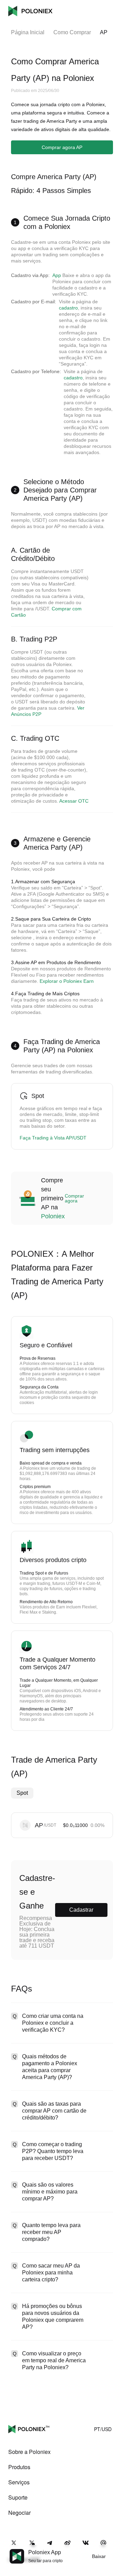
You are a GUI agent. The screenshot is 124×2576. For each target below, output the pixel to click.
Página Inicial (28, 32)
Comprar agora (74, 1198)
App (57, 275)
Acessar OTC (74, 801)
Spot (22, 1793)
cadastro (68, 308)
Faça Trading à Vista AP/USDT (53, 1138)
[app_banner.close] (114, 2549)
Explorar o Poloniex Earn (67, 981)
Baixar (99, 2556)
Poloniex (30, 11)
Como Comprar (72, 32)
